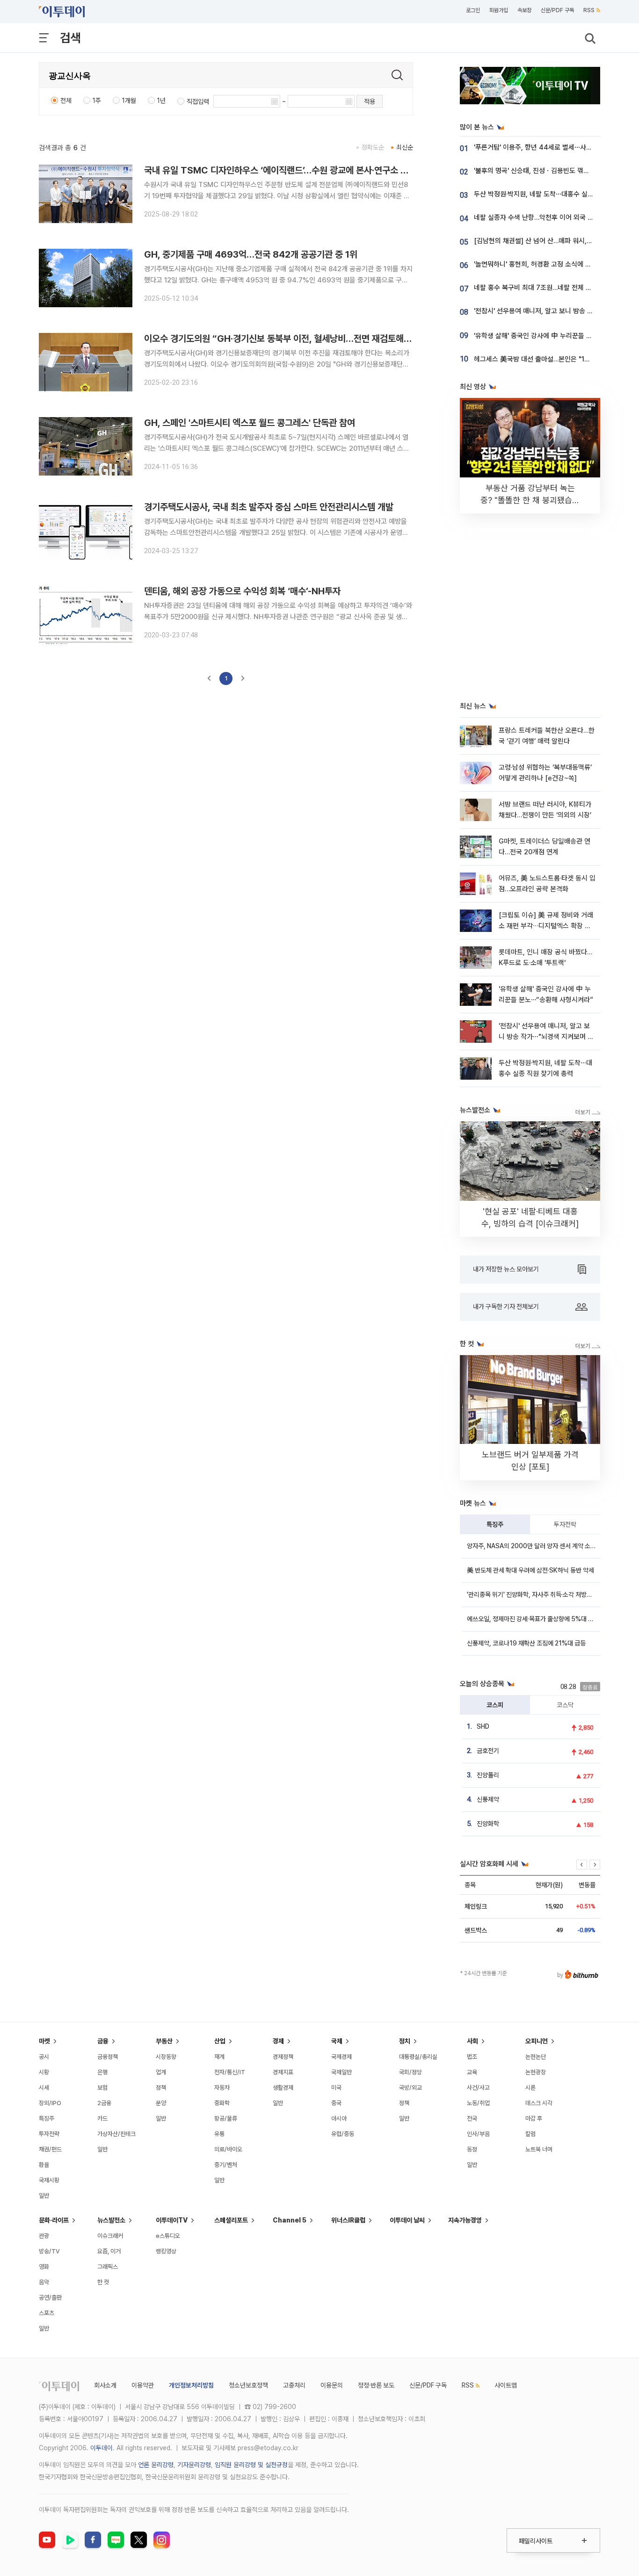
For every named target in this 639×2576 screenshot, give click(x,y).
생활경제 (283, 2088)
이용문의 (332, 2385)
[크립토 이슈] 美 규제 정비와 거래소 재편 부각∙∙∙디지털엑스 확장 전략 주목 (546, 926)
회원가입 (499, 10)
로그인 (473, 10)
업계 (161, 2072)
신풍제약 (488, 1799)
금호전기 (488, 1751)
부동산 (164, 2041)
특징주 (495, 1524)
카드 (102, 2118)
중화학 (222, 2103)
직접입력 (198, 101)
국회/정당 (410, 2072)
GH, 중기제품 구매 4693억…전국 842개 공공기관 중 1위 (251, 254)
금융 (103, 2041)
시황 (44, 2072)
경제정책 (283, 2057)
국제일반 (341, 2072)
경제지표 (283, 2072)
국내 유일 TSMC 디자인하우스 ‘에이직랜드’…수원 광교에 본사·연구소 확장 (280, 170)
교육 (472, 2072)
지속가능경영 (465, 2220)
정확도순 (373, 147)
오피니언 (537, 2041)
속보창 (524, 10)
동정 (472, 2149)
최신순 (405, 147)
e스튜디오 (168, 2236)
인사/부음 (478, 2134)
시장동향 (166, 2057)
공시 (44, 2057)
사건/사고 (478, 2088)
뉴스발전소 (111, 2220)
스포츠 (47, 2313)
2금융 (104, 2103)
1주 (97, 101)
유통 (219, 2134)
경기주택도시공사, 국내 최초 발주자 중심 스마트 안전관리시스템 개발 (269, 507)
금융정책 (108, 2057)
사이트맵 (506, 2385)
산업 (220, 2041)
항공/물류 (226, 2118)
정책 (161, 2088)
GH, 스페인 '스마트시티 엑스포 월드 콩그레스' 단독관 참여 (250, 423)
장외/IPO (50, 2103)
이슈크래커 (110, 2236)
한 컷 (103, 2282)
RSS (589, 10)
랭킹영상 (166, 2251)
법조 (472, 2057)
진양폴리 (488, 1775)
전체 (66, 101)
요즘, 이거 (109, 2251)
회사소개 (105, 2385)
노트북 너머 (539, 2149)
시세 (44, 2088)
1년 (161, 101)
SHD (483, 1726)
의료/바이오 (228, 2149)
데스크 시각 (539, 2103)
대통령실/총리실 (418, 2057)
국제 (337, 2041)
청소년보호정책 (248, 2385)
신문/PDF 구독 (557, 10)
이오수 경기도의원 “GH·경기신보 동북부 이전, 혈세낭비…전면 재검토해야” (280, 339)
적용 (370, 101)
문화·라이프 (54, 2220)
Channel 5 (290, 2220)
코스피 (495, 1705)
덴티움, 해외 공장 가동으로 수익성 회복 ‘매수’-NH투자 (242, 591)
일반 (44, 2196)
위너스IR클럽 (348, 2220)
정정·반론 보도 (376, 2385)
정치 (405, 2041)
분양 (161, 2103)
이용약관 (143, 2385)
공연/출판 (50, 2298)
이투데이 (102, 2448)
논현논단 (536, 2057)
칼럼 (530, 2134)
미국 (336, 2088)
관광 (44, 2236)
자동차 (222, 2088)
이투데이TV (172, 2220)
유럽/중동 (343, 2134)
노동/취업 (478, 2103)
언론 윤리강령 (156, 2465)
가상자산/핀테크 (116, 2134)
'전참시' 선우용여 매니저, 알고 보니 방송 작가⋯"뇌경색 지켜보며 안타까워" (546, 1037)
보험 (102, 2088)
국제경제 (341, 2057)
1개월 (129, 101)
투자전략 (565, 1524)
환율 (44, 2165)
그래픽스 (108, 2267)
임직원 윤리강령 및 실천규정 (251, 2465)
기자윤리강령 (194, 2465)
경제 (278, 2041)
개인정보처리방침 (191, 2385)
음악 (44, 2282)
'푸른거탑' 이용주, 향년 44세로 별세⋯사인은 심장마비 (549, 147)
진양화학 (488, 1824)
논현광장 (536, 2072)
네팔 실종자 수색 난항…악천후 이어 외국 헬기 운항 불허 (551, 217)
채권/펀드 (50, 2149)
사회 (472, 2041)
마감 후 (534, 2118)
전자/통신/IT (230, 2072)
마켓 (44, 2041)
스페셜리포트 (231, 2220)
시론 (530, 2088)
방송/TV (49, 2251)
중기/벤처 (226, 2165)
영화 (44, 2267)
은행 (102, 2072)
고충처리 (294, 2385)
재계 (219, 2057)
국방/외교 (410, 2088)
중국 (336, 2103)
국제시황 (49, 2180)
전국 (472, 2118)
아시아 (339, 2118)
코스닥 (565, 1705)
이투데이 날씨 (407, 2220)
